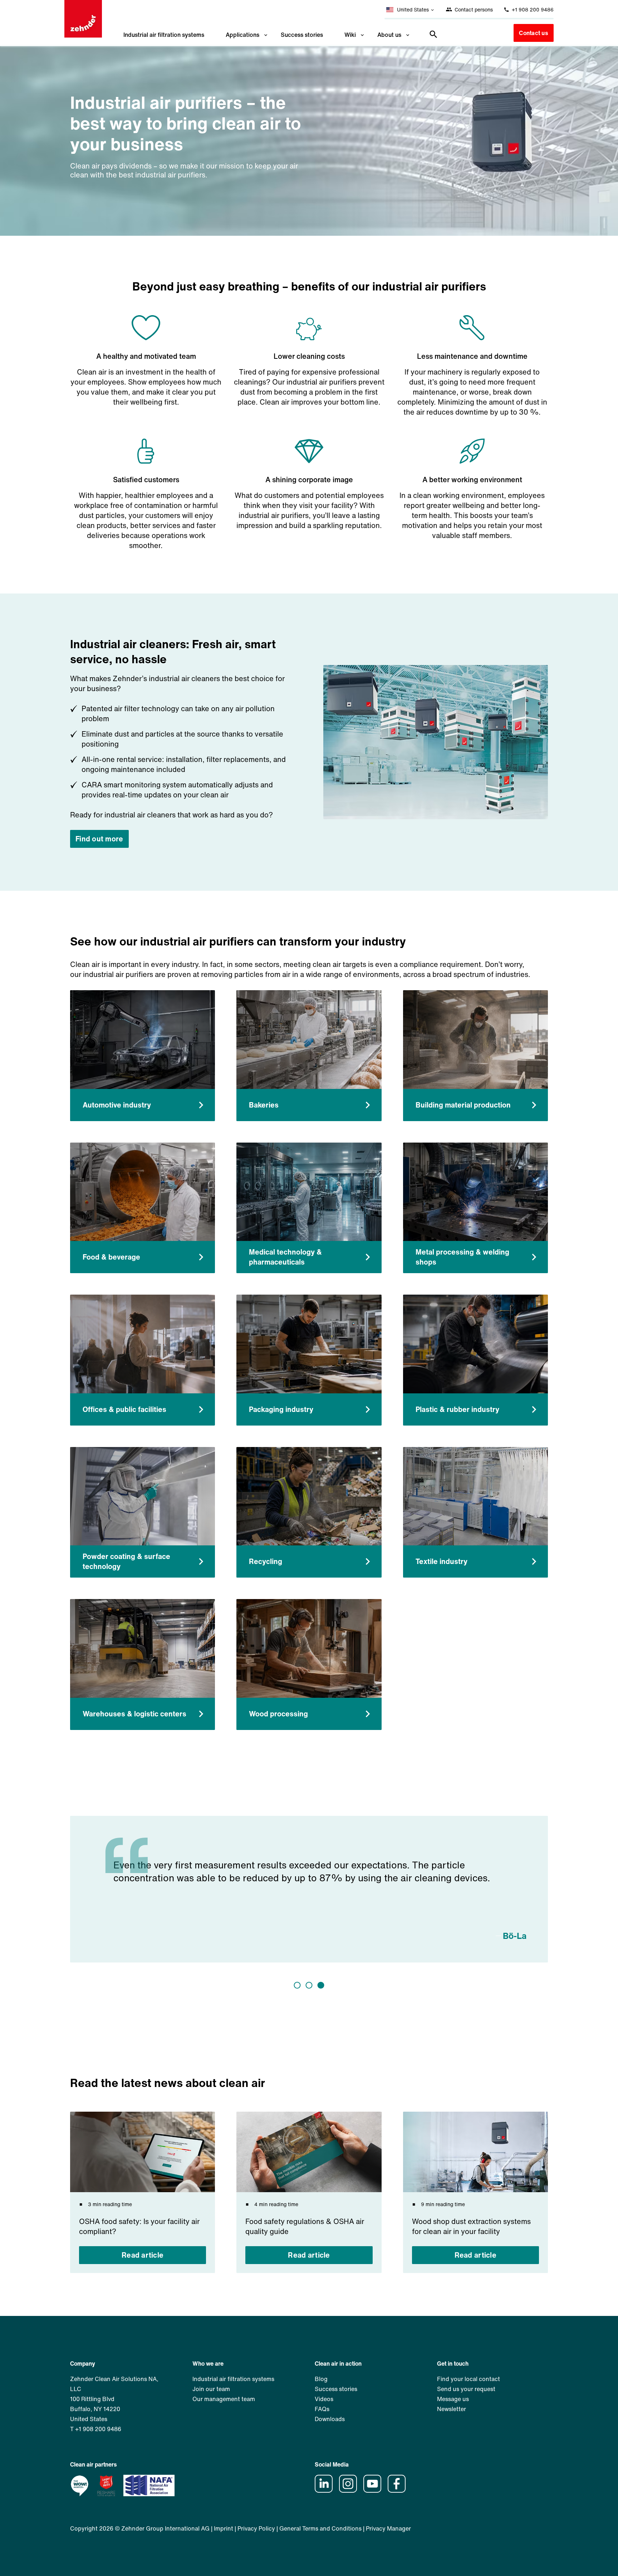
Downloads (330, 2419)
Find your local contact (469, 2379)
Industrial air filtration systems (164, 35)
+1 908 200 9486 (532, 9)
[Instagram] (350, 2491)
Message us (453, 2399)
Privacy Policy (256, 2528)
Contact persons (473, 9)
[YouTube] (375, 2491)
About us (389, 35)
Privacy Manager (388, 2528)
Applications (242, 35)
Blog (321, 2379)
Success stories (302, 35)
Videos (324, 2399)
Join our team (211, 2389)
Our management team (224, 2399)
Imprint (224, 2528)
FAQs (322, 2409)
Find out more (99, 839)
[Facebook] (399, 2491)
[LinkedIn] (326, 2491)
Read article (143, 2255)
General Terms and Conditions (320, 2528)
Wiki (350, 35)
